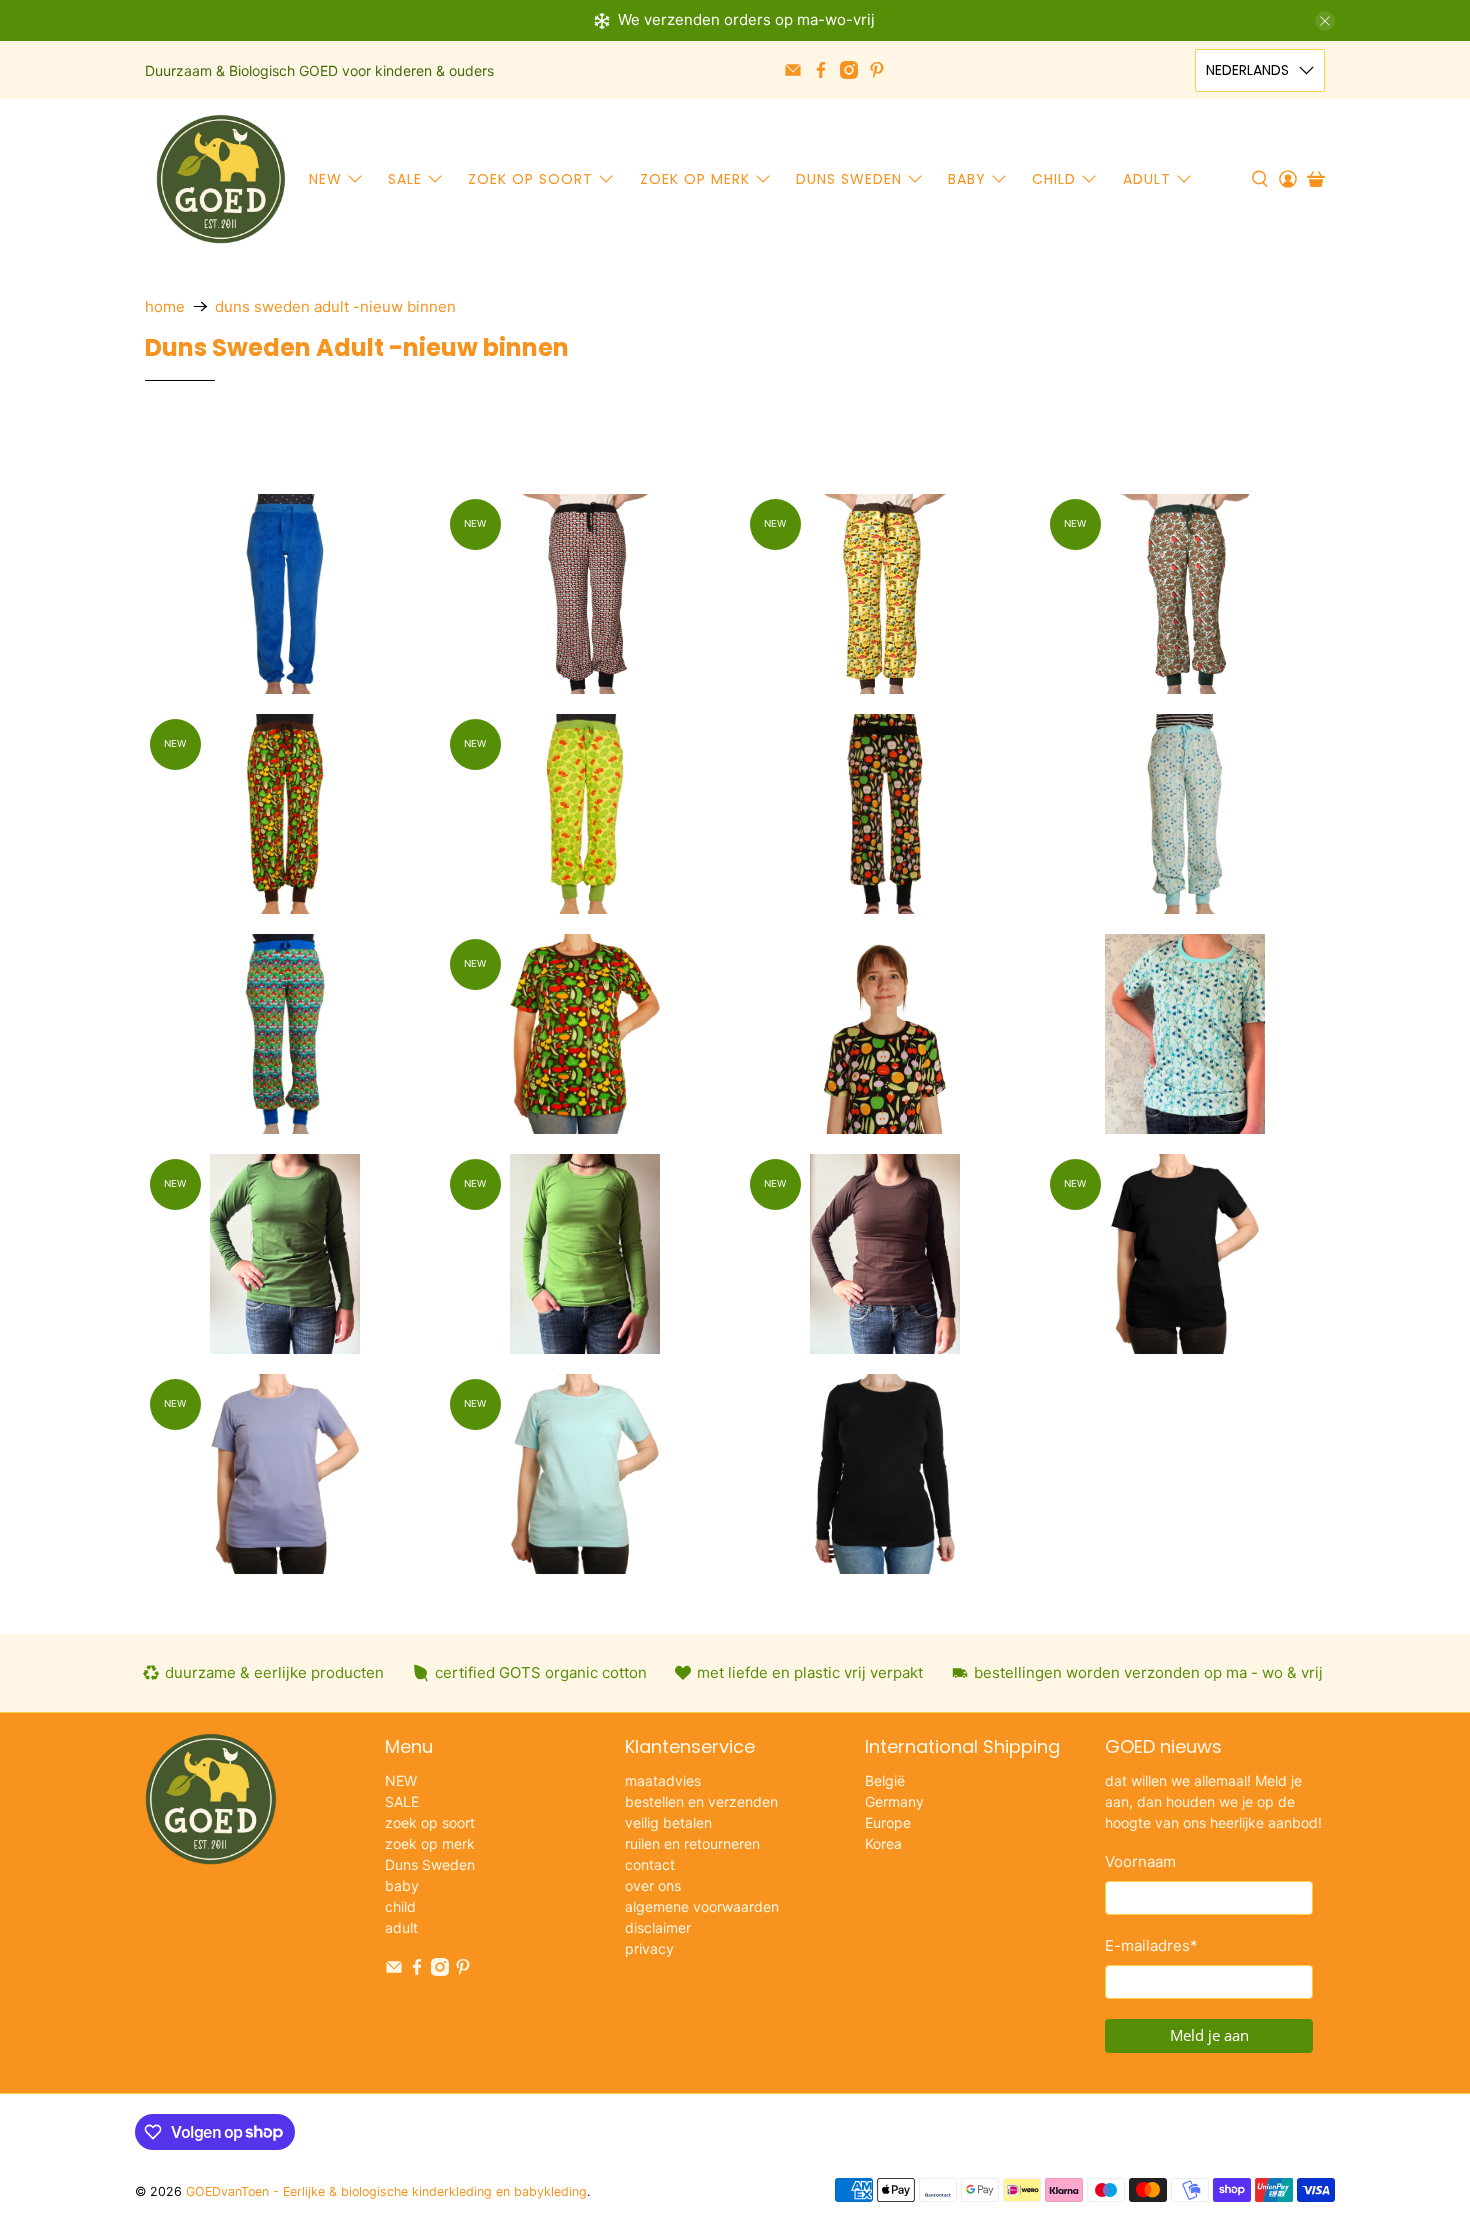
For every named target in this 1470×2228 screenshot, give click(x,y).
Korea (883, 1843)
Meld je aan (1209, 2035)
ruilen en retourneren (692, 1843)
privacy (649, 1948)
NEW (325, 179)
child (1054, 179)
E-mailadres (1151, 1945)
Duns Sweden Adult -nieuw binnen (335, 306)
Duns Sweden (849, 179)
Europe (888, 1822)
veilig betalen (668, 1822)
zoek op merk (695, 179)
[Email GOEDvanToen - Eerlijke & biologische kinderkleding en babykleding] (793, 70)
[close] (1325, 21)
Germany (894, 1801)
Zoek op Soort (395, 460)
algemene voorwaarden (702, 1906)
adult (1147, 179)
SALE (405, 179)
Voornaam (1140, 1861)
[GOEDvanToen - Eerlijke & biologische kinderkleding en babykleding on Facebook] (821, 70)
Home (165, 306)
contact (650, 1864)
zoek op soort (530, 179)
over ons (653, 1885)
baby (967, 179)
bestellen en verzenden (701, 1801)
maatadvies (663, 1780)
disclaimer (658, 1927)
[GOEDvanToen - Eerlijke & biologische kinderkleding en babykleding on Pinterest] (877, 70)
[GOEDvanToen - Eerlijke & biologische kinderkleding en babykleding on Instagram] (849, 70)
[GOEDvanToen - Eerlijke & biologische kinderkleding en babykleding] (221, 179)
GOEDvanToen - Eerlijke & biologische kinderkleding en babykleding (386, 2191)
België (885, 1780)
